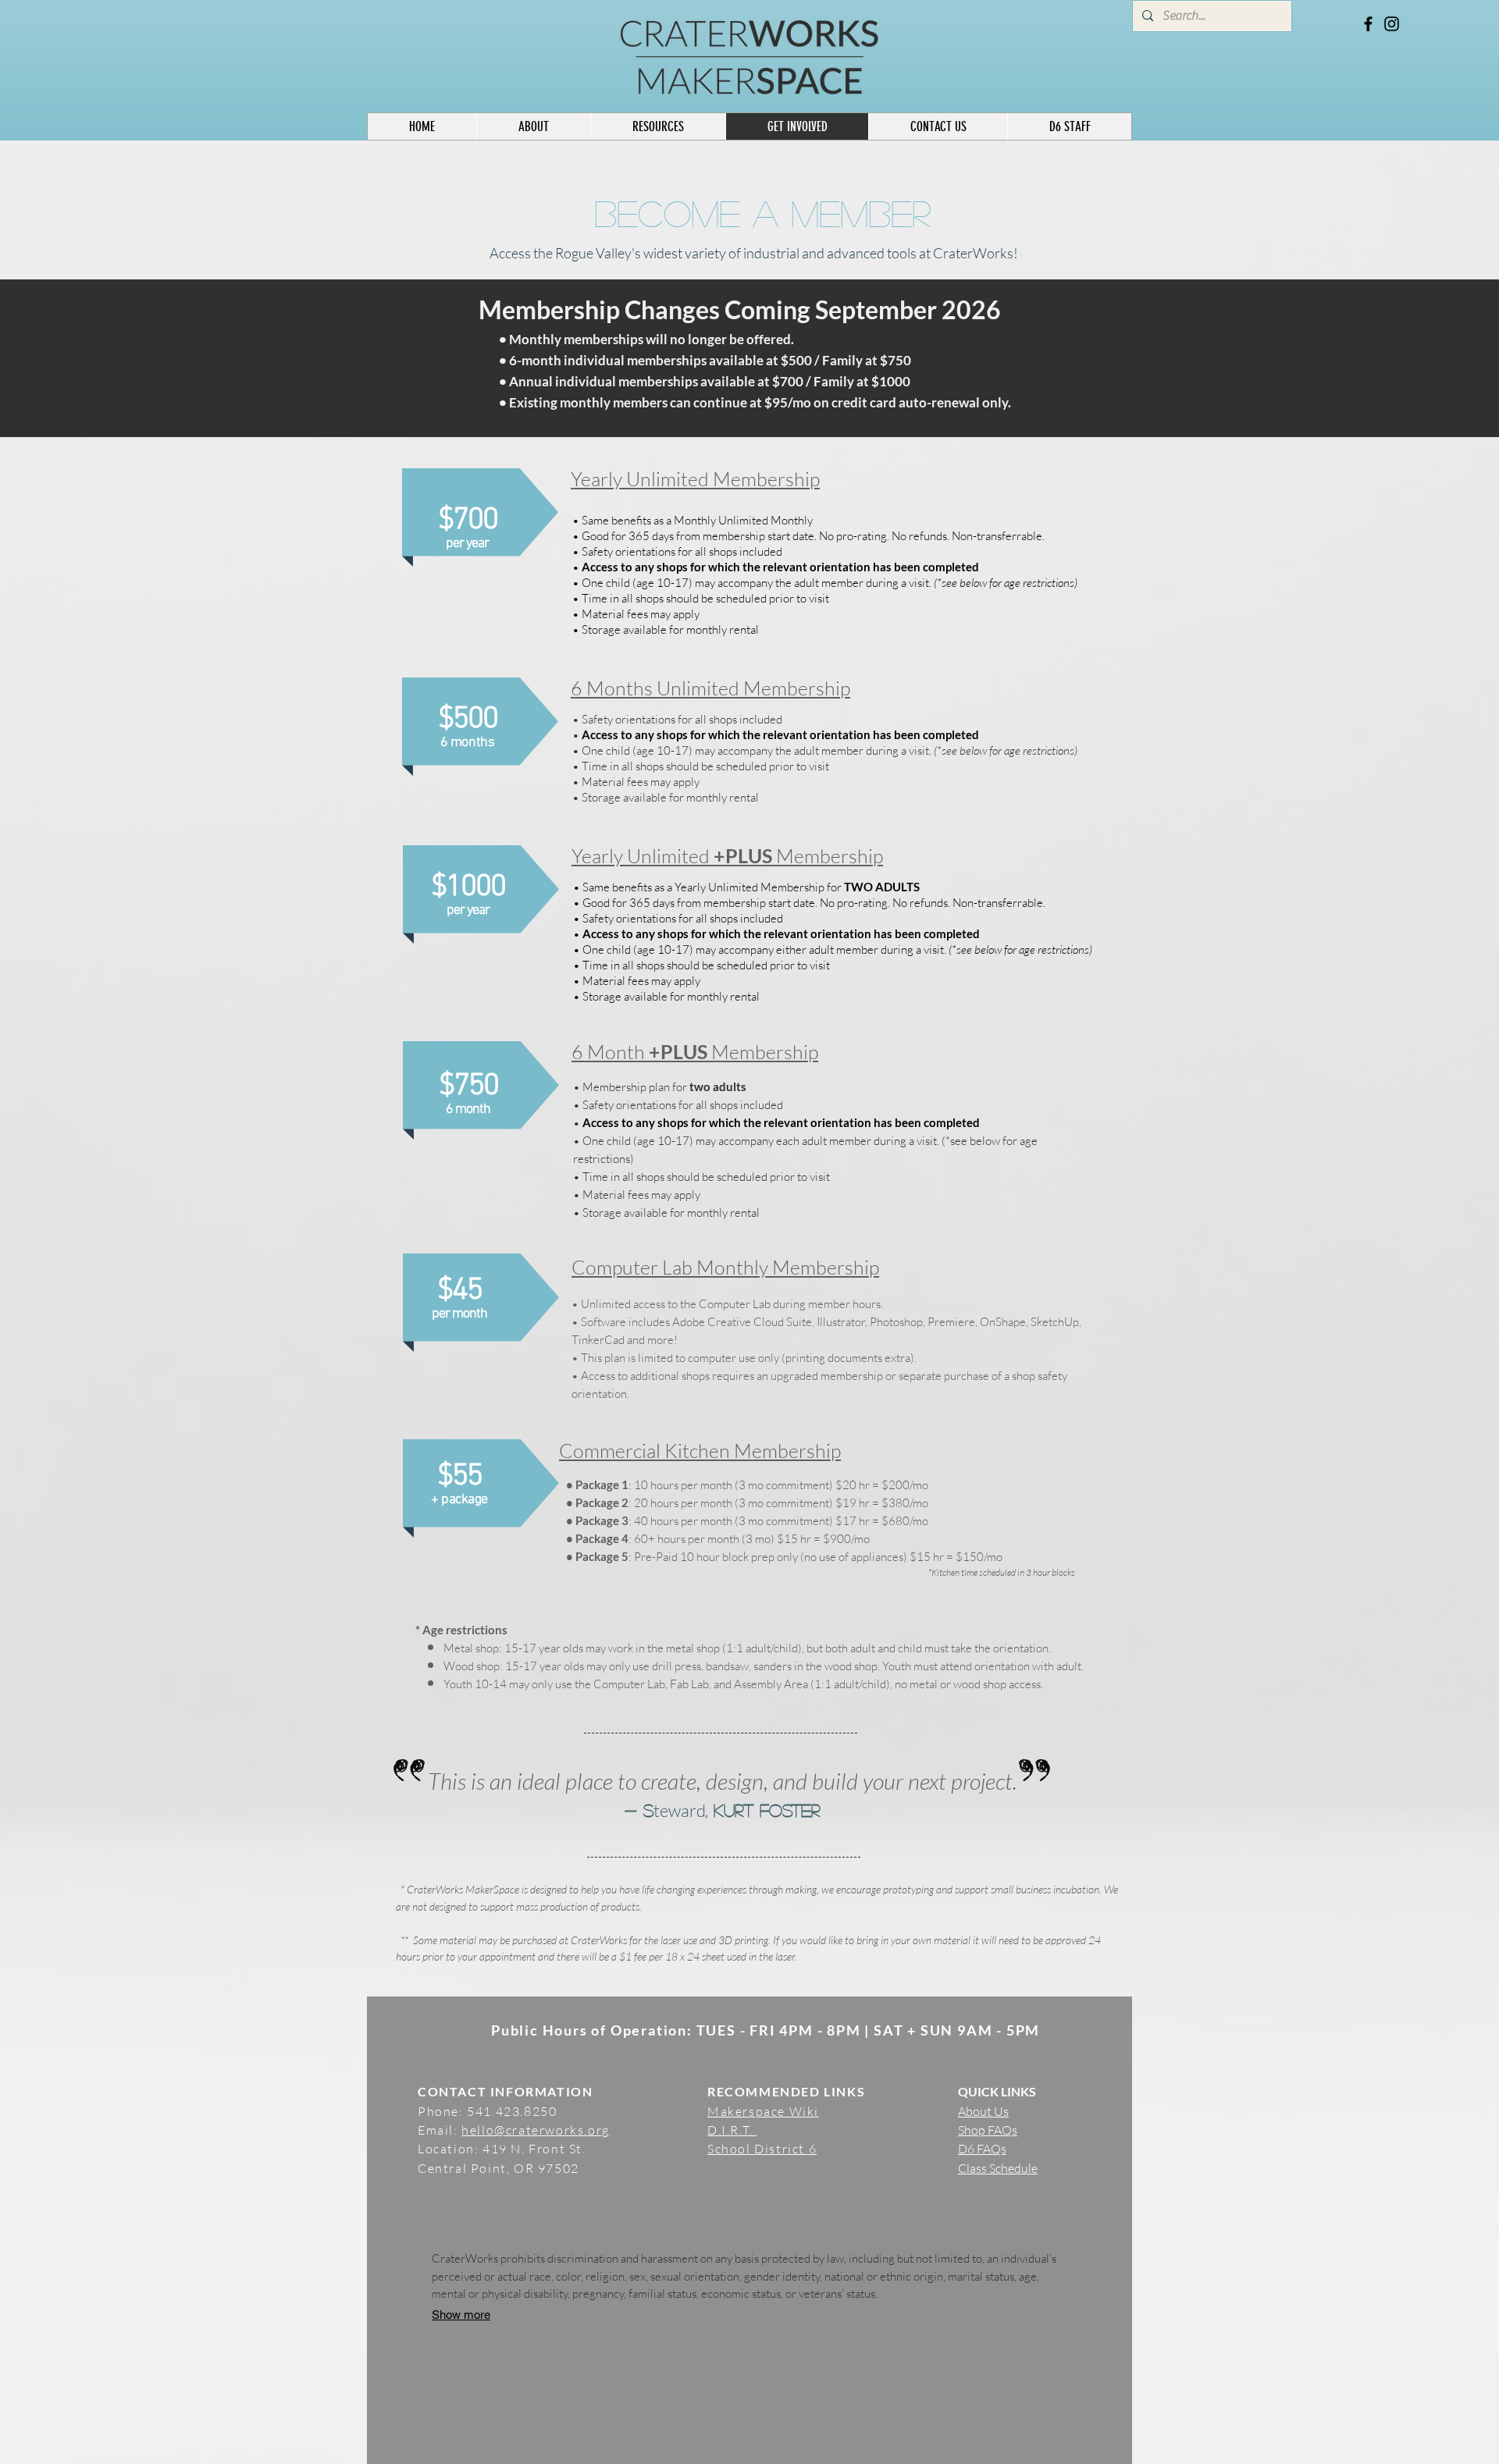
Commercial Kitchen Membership (700, 1451)
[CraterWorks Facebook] (1368, 24)
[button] (1069, 126)
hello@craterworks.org (536, 2130)
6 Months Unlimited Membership (710, 688)
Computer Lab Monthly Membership (725, 1267)
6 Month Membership (695, 1052)
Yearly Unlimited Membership (695, 479)
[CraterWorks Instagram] (1392, 24)
